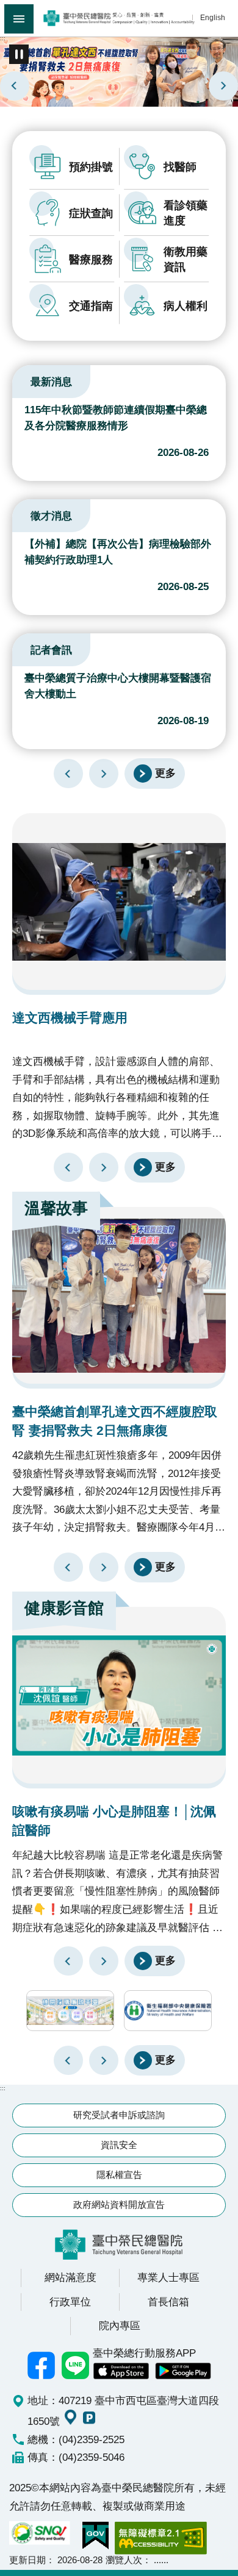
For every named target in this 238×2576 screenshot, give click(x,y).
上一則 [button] (68, 2060)
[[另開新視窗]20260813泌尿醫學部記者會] (119, 71)
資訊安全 (119, 2145)
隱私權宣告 (119, 2175)
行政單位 (70, 2302)
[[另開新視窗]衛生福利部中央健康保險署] (168, 2011)
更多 (165, 773)
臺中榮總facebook (41, 2366)
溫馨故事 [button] (56, 1208)
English (213, 17)
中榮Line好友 (76, 2366)
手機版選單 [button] (19, 19)
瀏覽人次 (124, 2560)
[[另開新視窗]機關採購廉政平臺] (70, 2011)
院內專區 (120, 2325)
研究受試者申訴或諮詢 (119, 2115)
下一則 (223, 86)
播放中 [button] (19, 54)
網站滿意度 (70, 2277)
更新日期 (27, 2560)
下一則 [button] (104, 2060)
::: (3, 38)
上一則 (15, 86)
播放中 (27, 380)
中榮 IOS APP (121, 2371)
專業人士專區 (168, 2277)
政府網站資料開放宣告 (119, 2204)
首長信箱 (168, 2302)
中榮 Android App (183, 2371)
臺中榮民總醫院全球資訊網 (119, 18)
